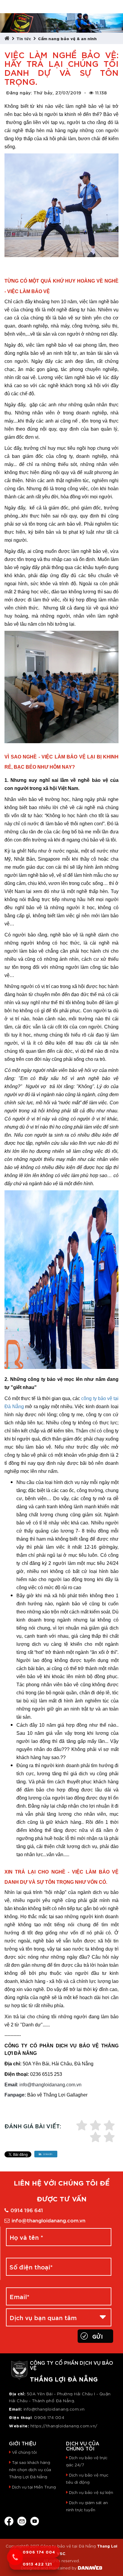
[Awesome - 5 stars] (109, 2126)
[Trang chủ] (8, 38)
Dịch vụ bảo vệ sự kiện (91, 2492)
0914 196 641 (27, 2210)
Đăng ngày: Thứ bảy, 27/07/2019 (44, 92)
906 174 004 (51, 2417)
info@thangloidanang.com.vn (49, 2220)
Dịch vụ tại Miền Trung (34, 2487)
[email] (22, 2520)
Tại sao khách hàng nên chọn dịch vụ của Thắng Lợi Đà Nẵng (30, 2469)
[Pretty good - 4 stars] (96, 2126)
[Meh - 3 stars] (82, 2126)
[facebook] (9, 2520)
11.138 (101, 92)
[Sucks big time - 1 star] (96, 2138)
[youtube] (35, 2520)
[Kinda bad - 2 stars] (109, 2138)
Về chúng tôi (24, 2452)
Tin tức (24, 38)
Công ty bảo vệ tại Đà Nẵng (68, 2546)
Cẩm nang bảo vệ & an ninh (67, 38)
